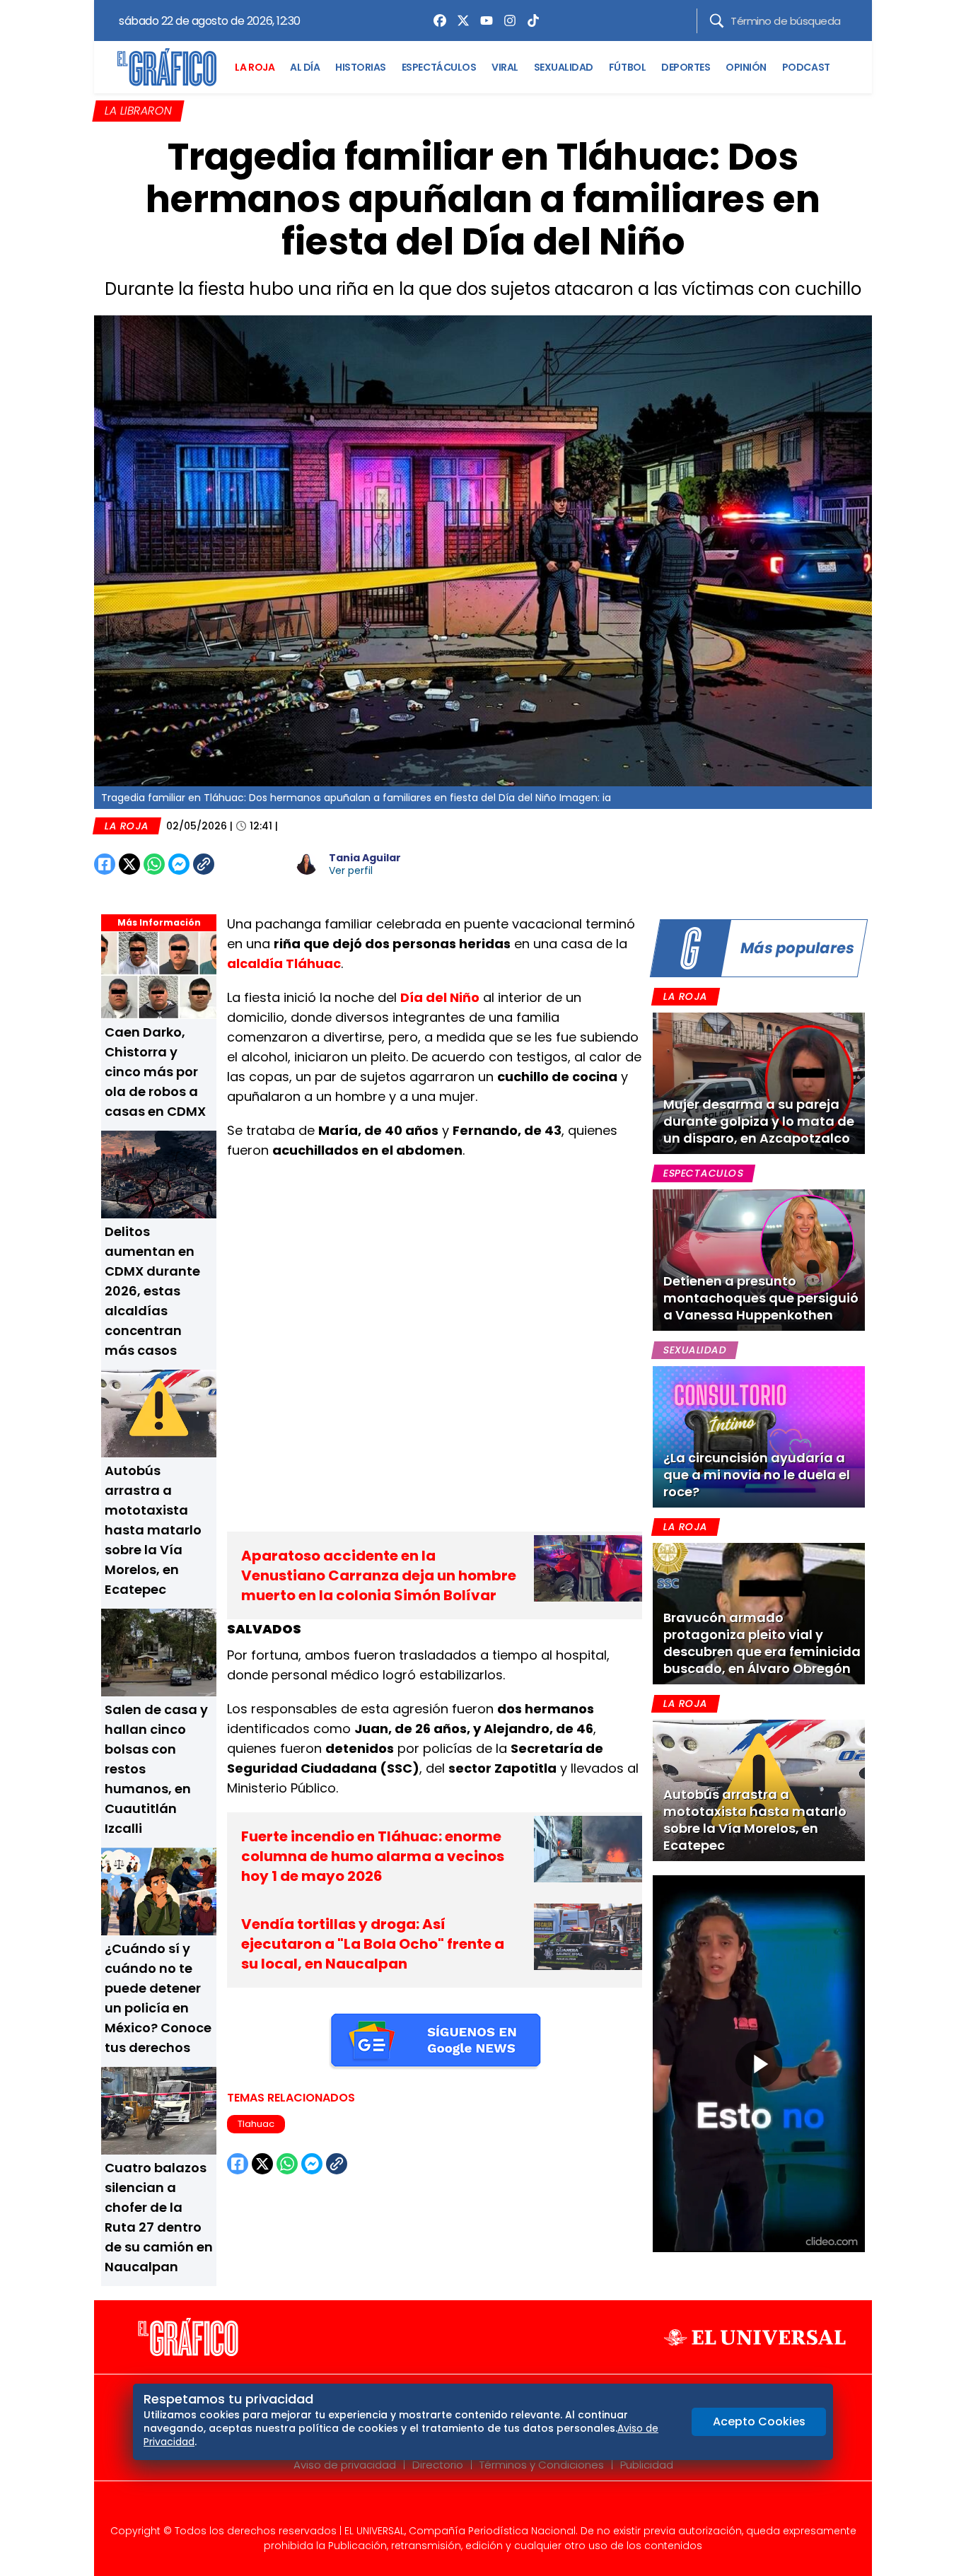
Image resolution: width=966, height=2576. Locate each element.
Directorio (438, 2465)
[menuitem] (436, 21)
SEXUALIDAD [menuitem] (564, 67)
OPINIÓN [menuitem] (746, 67)
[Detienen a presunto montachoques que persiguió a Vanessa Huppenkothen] (759, 1260)
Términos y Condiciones (542, 2465)
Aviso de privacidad (345, 2465)
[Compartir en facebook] (105, 864)
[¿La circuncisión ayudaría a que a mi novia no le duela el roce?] (759, 1437)
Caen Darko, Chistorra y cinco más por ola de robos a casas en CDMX (155, 1072)
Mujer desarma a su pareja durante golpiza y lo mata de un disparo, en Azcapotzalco (759, 1121)
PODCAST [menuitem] (806, 67)
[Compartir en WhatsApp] (154, 864)
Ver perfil (351, 870)
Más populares (797, 948)
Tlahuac (256, 2124)
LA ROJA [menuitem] (255, 67)
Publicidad (647, 2465)
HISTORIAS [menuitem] (361, 67)
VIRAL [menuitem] (505, 67)
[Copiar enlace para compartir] (239, 864)
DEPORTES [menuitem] (686, 67)
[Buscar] (717, 21)
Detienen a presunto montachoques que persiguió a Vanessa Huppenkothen (761, 1298)
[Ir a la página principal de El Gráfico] (167, 67)
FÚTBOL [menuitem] (627, 67)
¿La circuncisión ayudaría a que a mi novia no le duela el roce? (757, 1475)
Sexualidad (695, 1350)
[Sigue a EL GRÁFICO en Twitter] (478, 2507)
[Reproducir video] (759, 2064)
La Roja (127, 826)
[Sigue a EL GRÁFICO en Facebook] (468, 2507)
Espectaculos (703, 1173)
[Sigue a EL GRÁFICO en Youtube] (498, 2507)
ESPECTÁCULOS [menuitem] (439, 67)
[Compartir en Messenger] (179, 864)
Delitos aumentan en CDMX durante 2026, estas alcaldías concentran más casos (152, 1291)
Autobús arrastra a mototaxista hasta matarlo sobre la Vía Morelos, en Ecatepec (153, 1530)
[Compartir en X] (129, 864)
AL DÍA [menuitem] (305, 67)
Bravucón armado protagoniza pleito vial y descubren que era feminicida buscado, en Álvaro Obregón (762, 1643)
